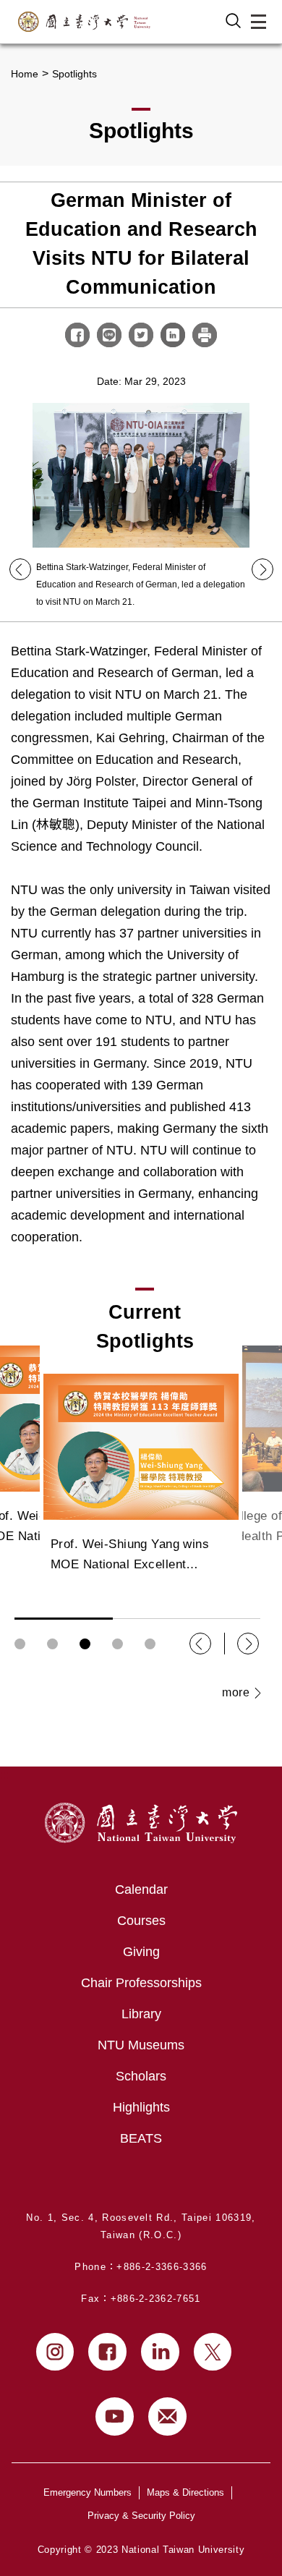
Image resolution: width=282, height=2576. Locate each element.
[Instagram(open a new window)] (55, 2352)
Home (25, 74)
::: (4, 1775)
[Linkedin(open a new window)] (160, 2352)
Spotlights (74, 74)
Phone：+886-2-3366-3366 (141, 2267)
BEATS (141, 2138)
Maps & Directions (185, 2492)
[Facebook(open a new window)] (107, 2352)
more (236, 1692)
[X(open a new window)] (213, 2352)
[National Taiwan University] (84, 22)
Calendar (141, 1890)
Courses (141, 1921)
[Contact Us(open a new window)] (167, 2416)
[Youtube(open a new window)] (115, 2416)
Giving (141, 1952)
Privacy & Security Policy (141, 2516)
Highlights (141, 2107)
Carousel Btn (20, 1644)
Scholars (141, 2076)
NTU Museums (141, 2045)
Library (141, 2014)
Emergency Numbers (87, 2492)
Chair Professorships (141, 1983)
